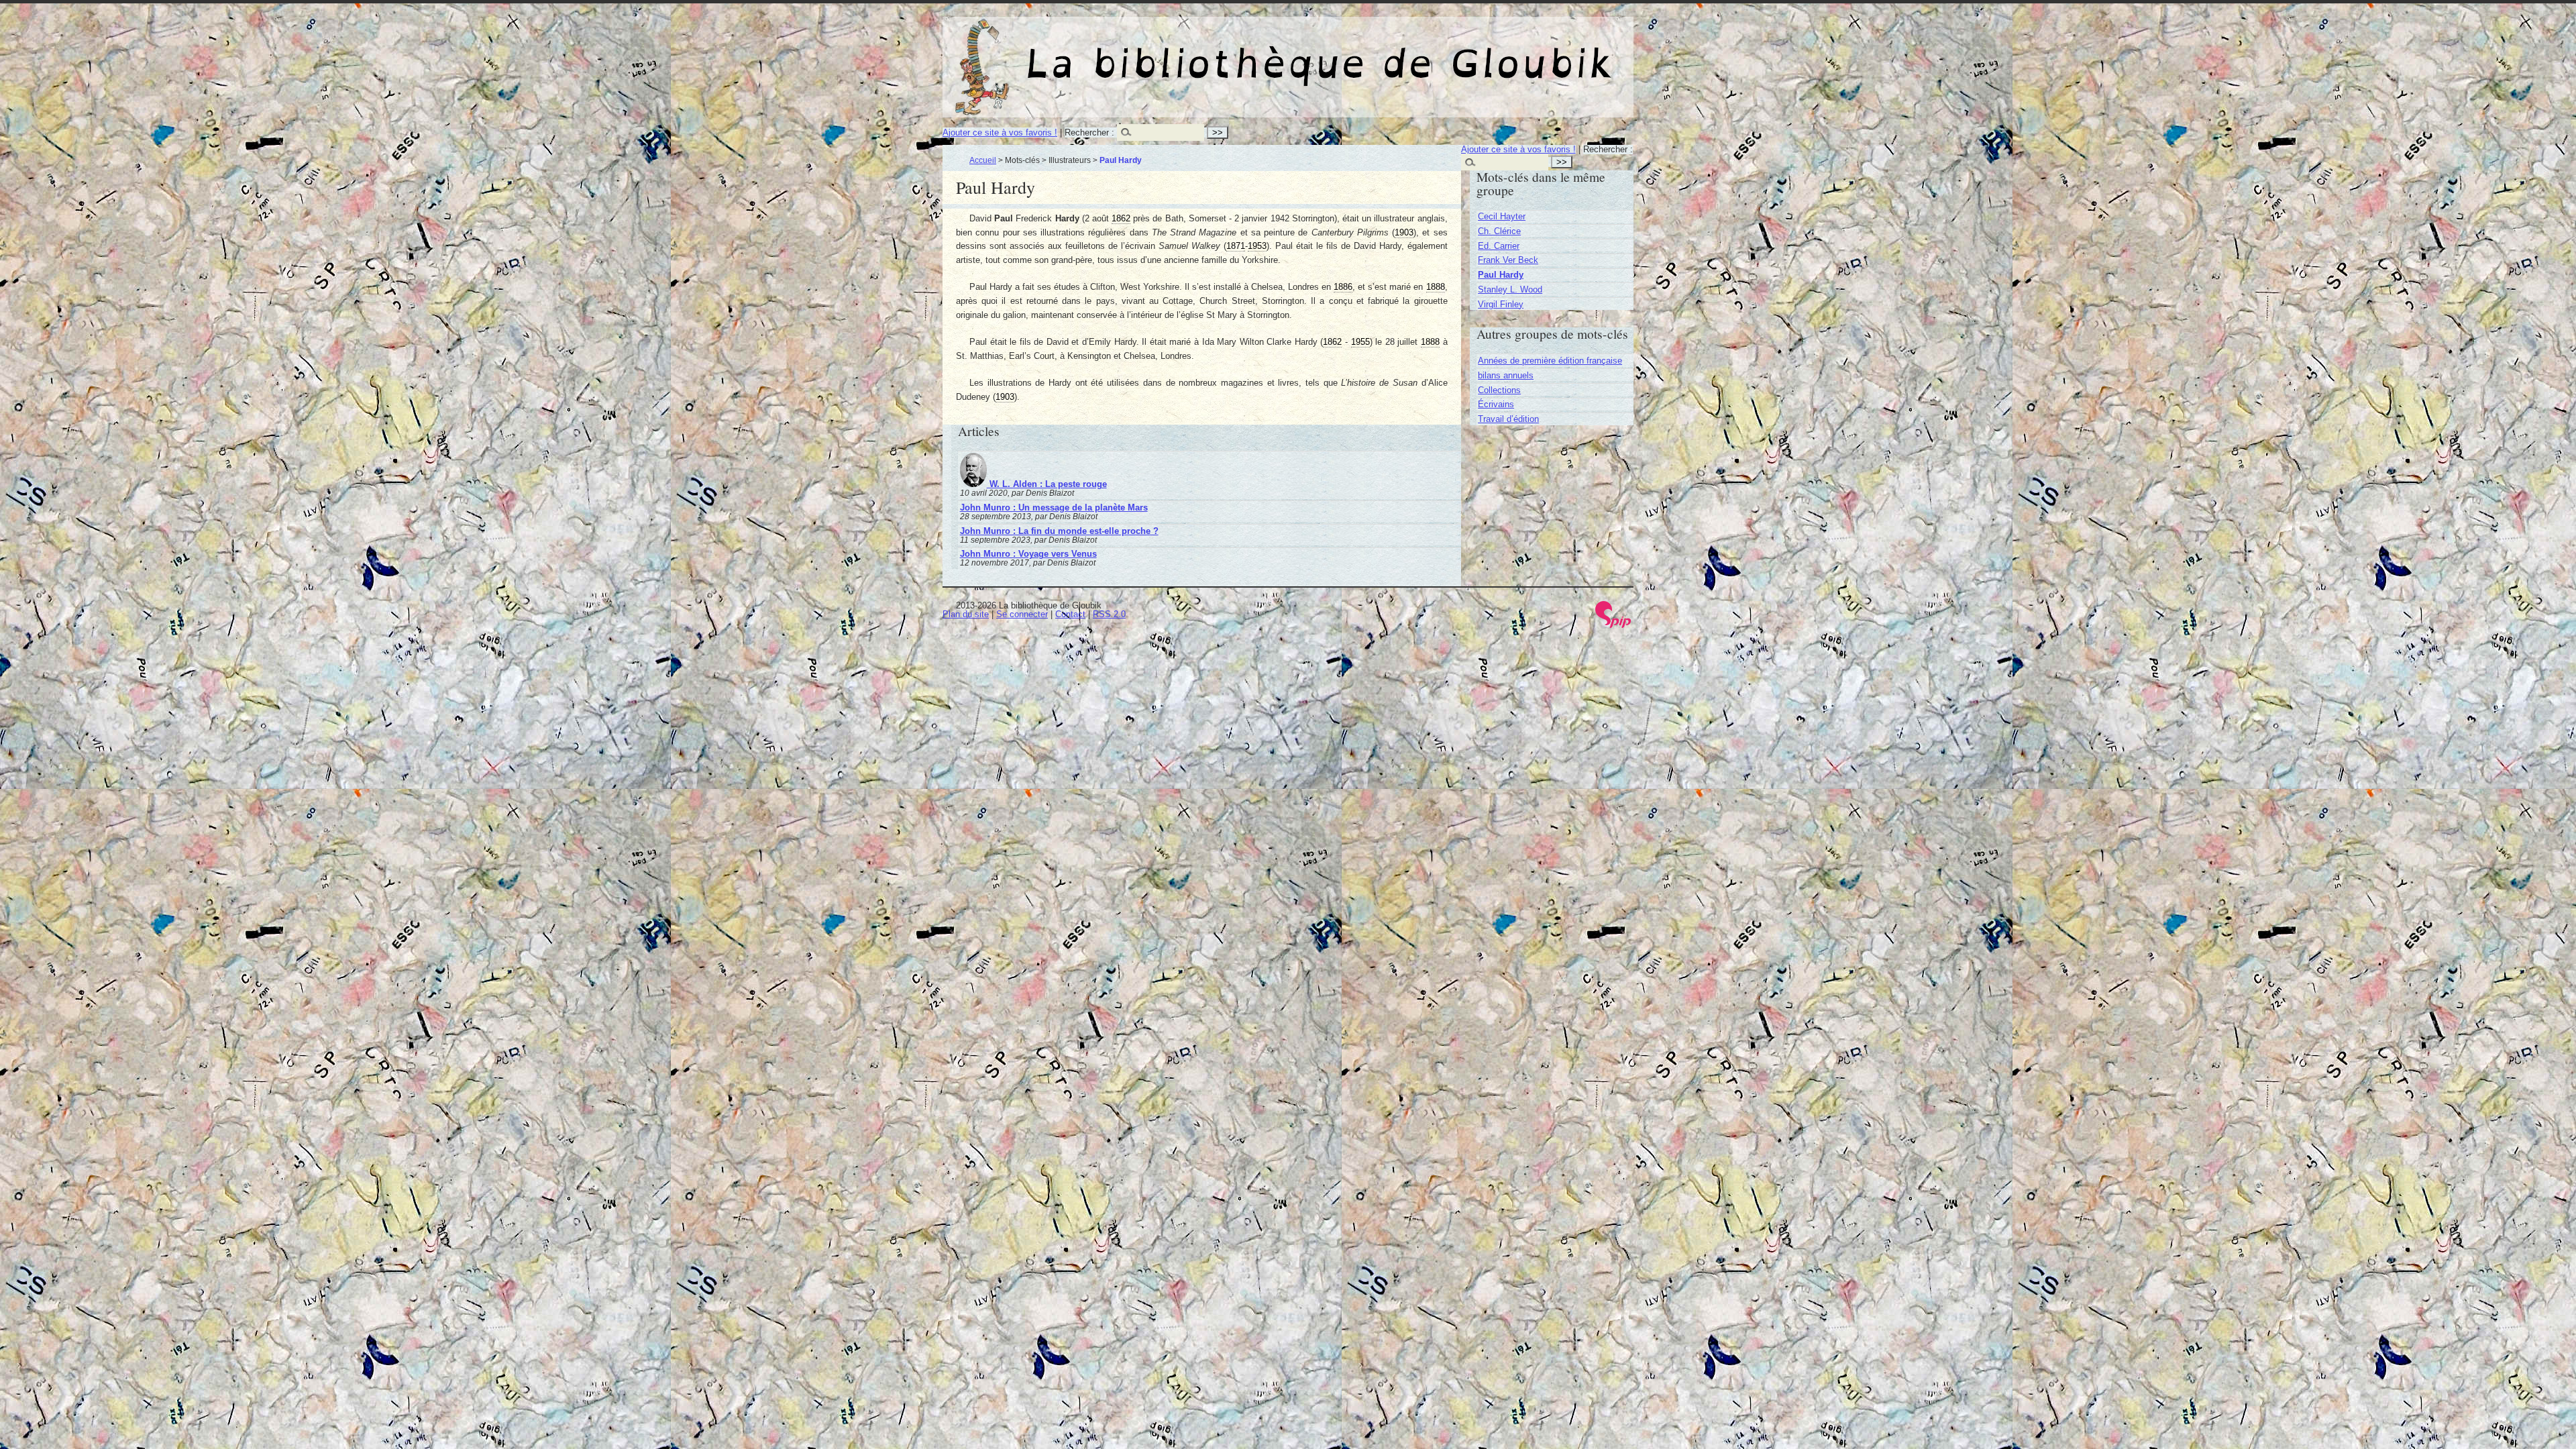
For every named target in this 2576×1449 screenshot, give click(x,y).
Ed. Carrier (1499, 246)
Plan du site (966, 614)
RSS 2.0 (1109, 614)
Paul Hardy (1501, 275)
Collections (1499, 390)
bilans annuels (1506, 375)
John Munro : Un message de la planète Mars (1054, 507)
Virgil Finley (1501, 304)
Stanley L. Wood (1510, 289)
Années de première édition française (1550, 361)
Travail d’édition (1508, 419)
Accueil (983, 160)
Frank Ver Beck (1508, 260)
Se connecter (1022, 614)
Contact (1070, 614)
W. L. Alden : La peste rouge (1047, 484)
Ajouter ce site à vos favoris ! (1000, 132)
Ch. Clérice (1499, 231)
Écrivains (1496, 404)
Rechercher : (1089, 132)
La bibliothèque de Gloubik (1429, 52)
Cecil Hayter (1502, 216)
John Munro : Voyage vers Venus (1028, 554)
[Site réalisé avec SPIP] (1613, 625)
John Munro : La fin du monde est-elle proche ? (1059, 531)
